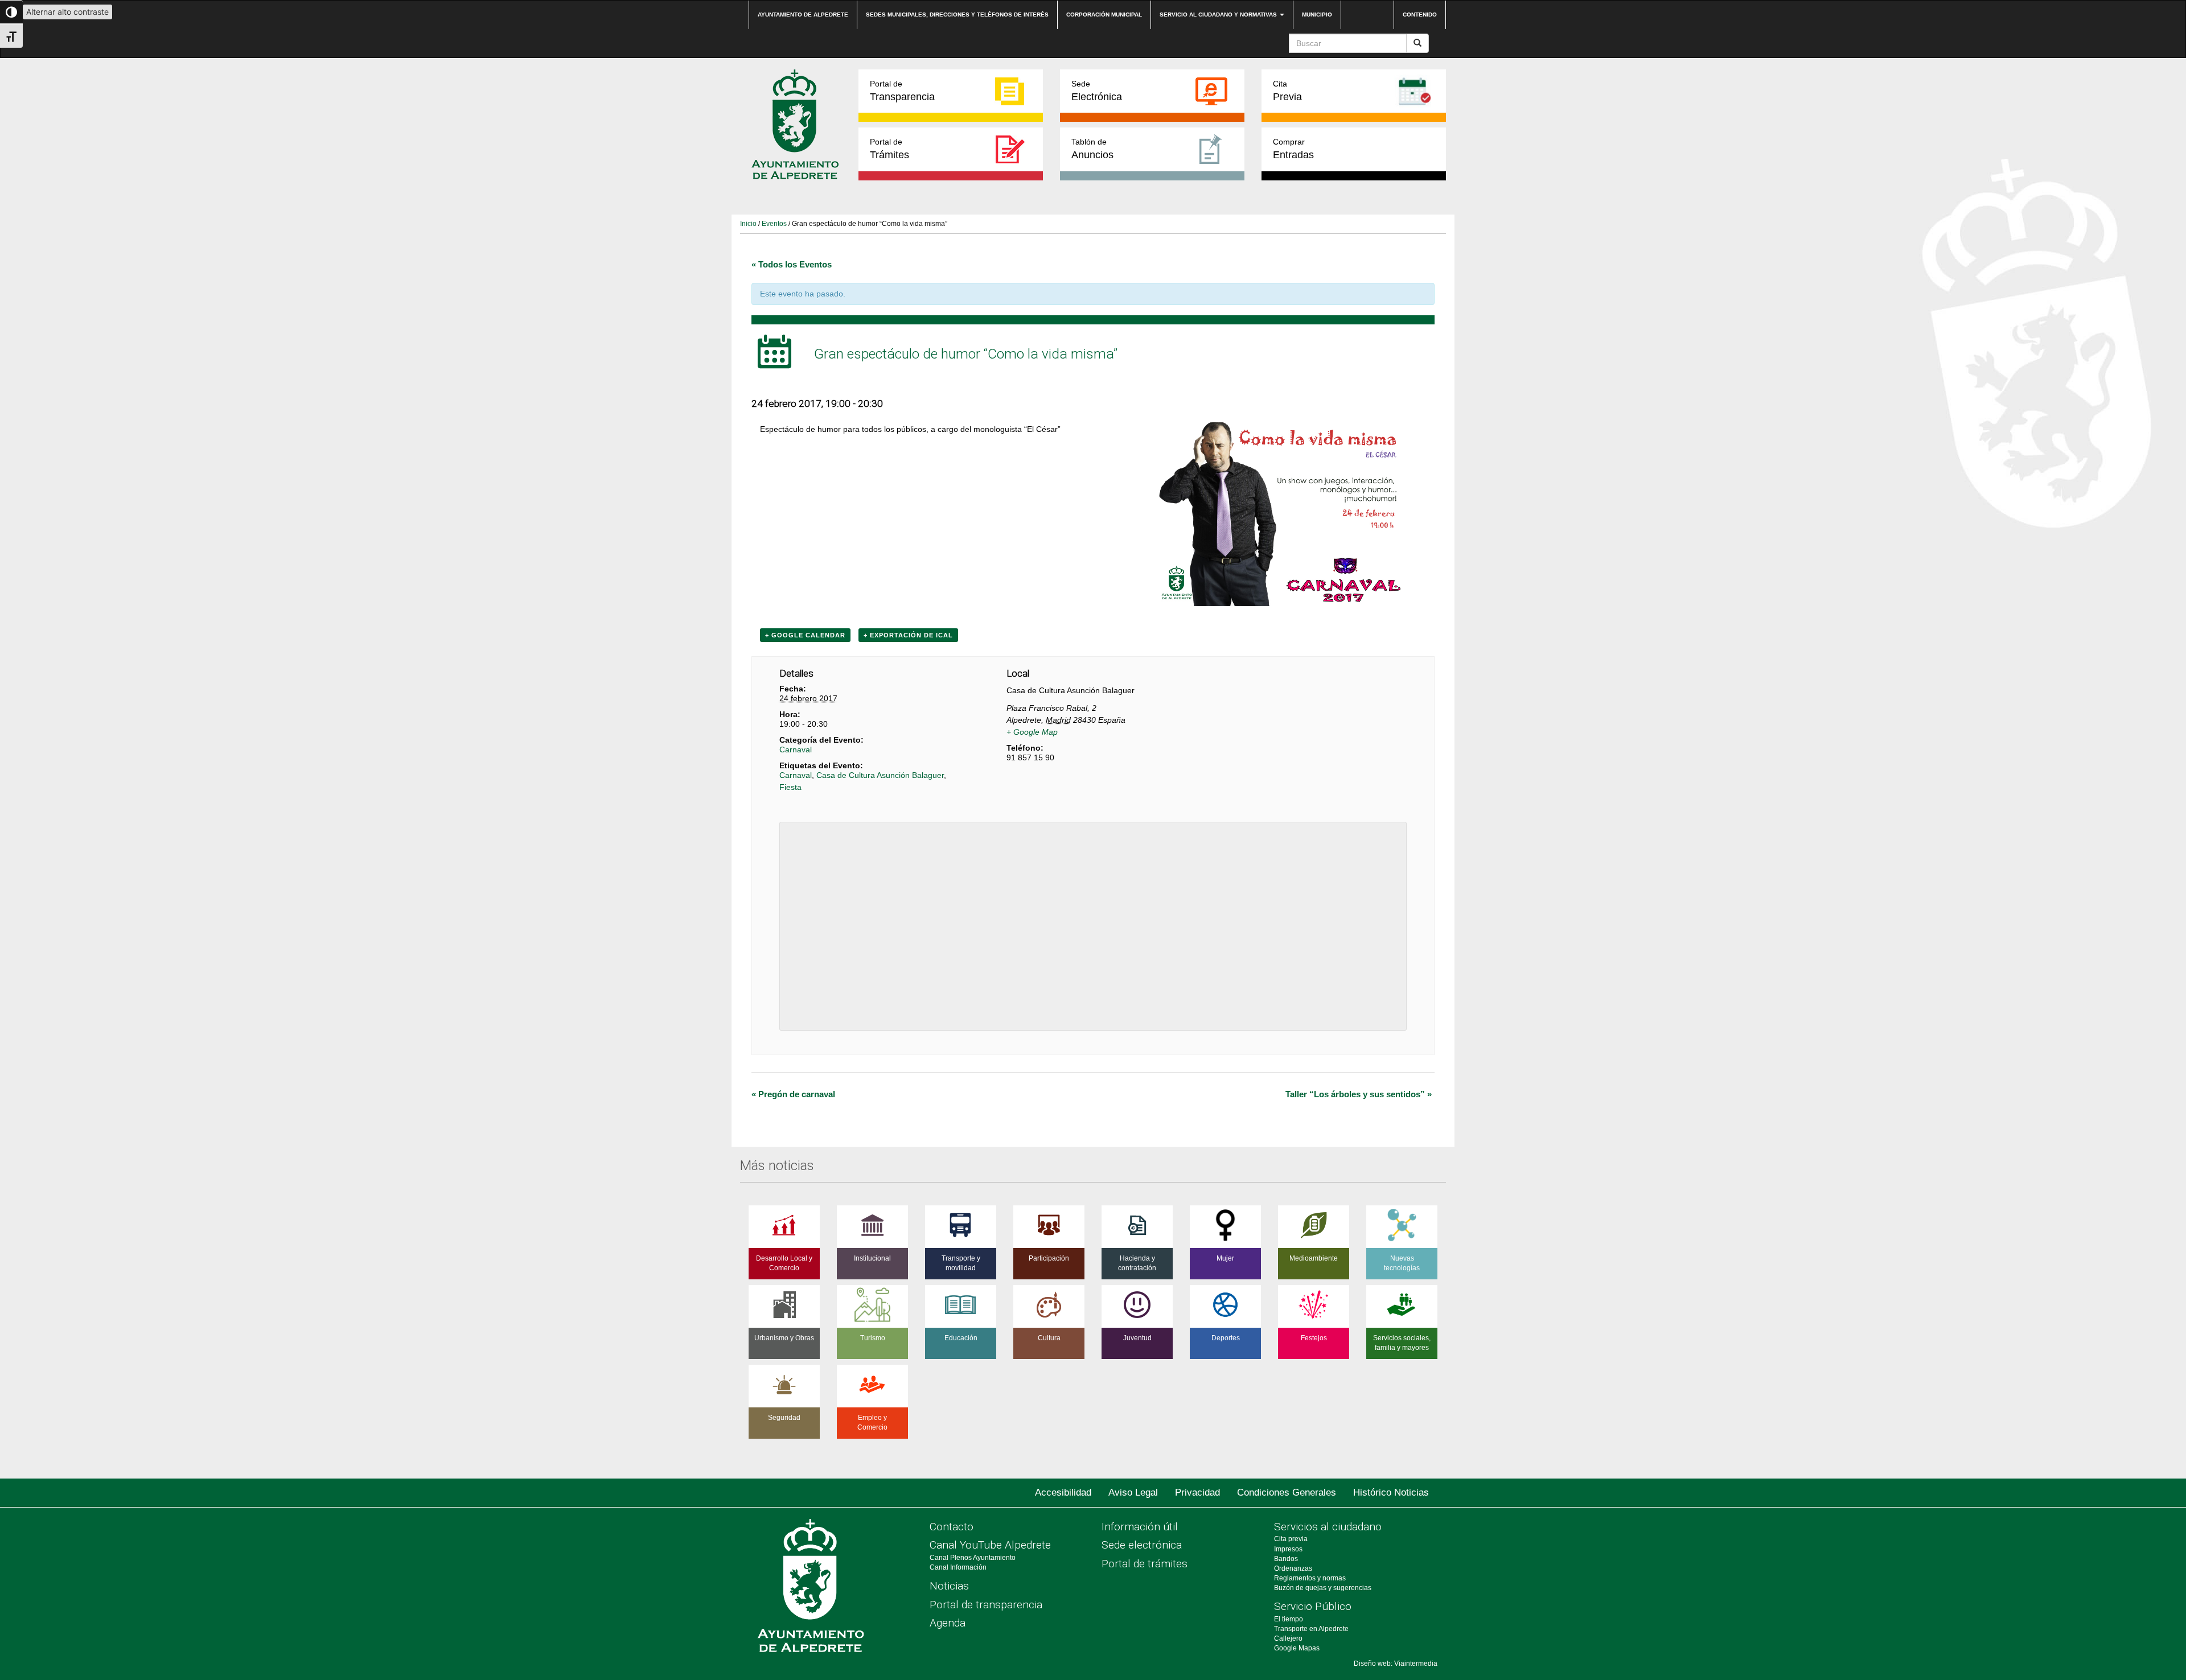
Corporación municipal (1104, 15)
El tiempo (1289, 1619)
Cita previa (1291, 1539)
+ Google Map (1032, 732)
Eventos (774, 224)
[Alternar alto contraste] (11, 12)
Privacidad (1197, 1492)
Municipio (1317, 15)
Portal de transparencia (986, 1605)
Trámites (889, 149)
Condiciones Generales (1287, 1492)
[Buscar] (1417, 43)
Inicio (748, 224)
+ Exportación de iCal (908, 635)
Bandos (1286, 1559)
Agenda (948, 1623)
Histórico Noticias (1391, 1492)
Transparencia (902, 91)
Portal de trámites (1145, 1564)
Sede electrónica (1142, 1545)
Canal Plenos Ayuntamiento (973, 1558)
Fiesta (790, 787)
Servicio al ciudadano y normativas (1219, 15)
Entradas (1293, 149)
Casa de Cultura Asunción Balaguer (880, 775)
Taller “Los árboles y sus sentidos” (1359, 1094)
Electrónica (1097, 91)
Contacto (952, 1527)
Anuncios (1092, 149)
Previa (1287, 91)
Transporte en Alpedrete (1311, 1629)
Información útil (1140, 1527)
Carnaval (796, 750)
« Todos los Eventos (792, 264)
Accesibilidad (1063, 1492)
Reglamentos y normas (1310, 1578)
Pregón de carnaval (793, 1094)
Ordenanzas (1293, 1568)
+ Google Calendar (805, 635)
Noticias (949, 1586)
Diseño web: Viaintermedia (1396, 1663)
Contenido (1420, 15)
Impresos (1288, 1549)
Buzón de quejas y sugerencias (1323, 1588)
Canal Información (958, 1567)
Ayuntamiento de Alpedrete (803, 15)
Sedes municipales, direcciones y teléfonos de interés (957, 15)
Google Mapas (1297, 1648)
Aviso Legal (1133, 1492)
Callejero (1288, 1638)
